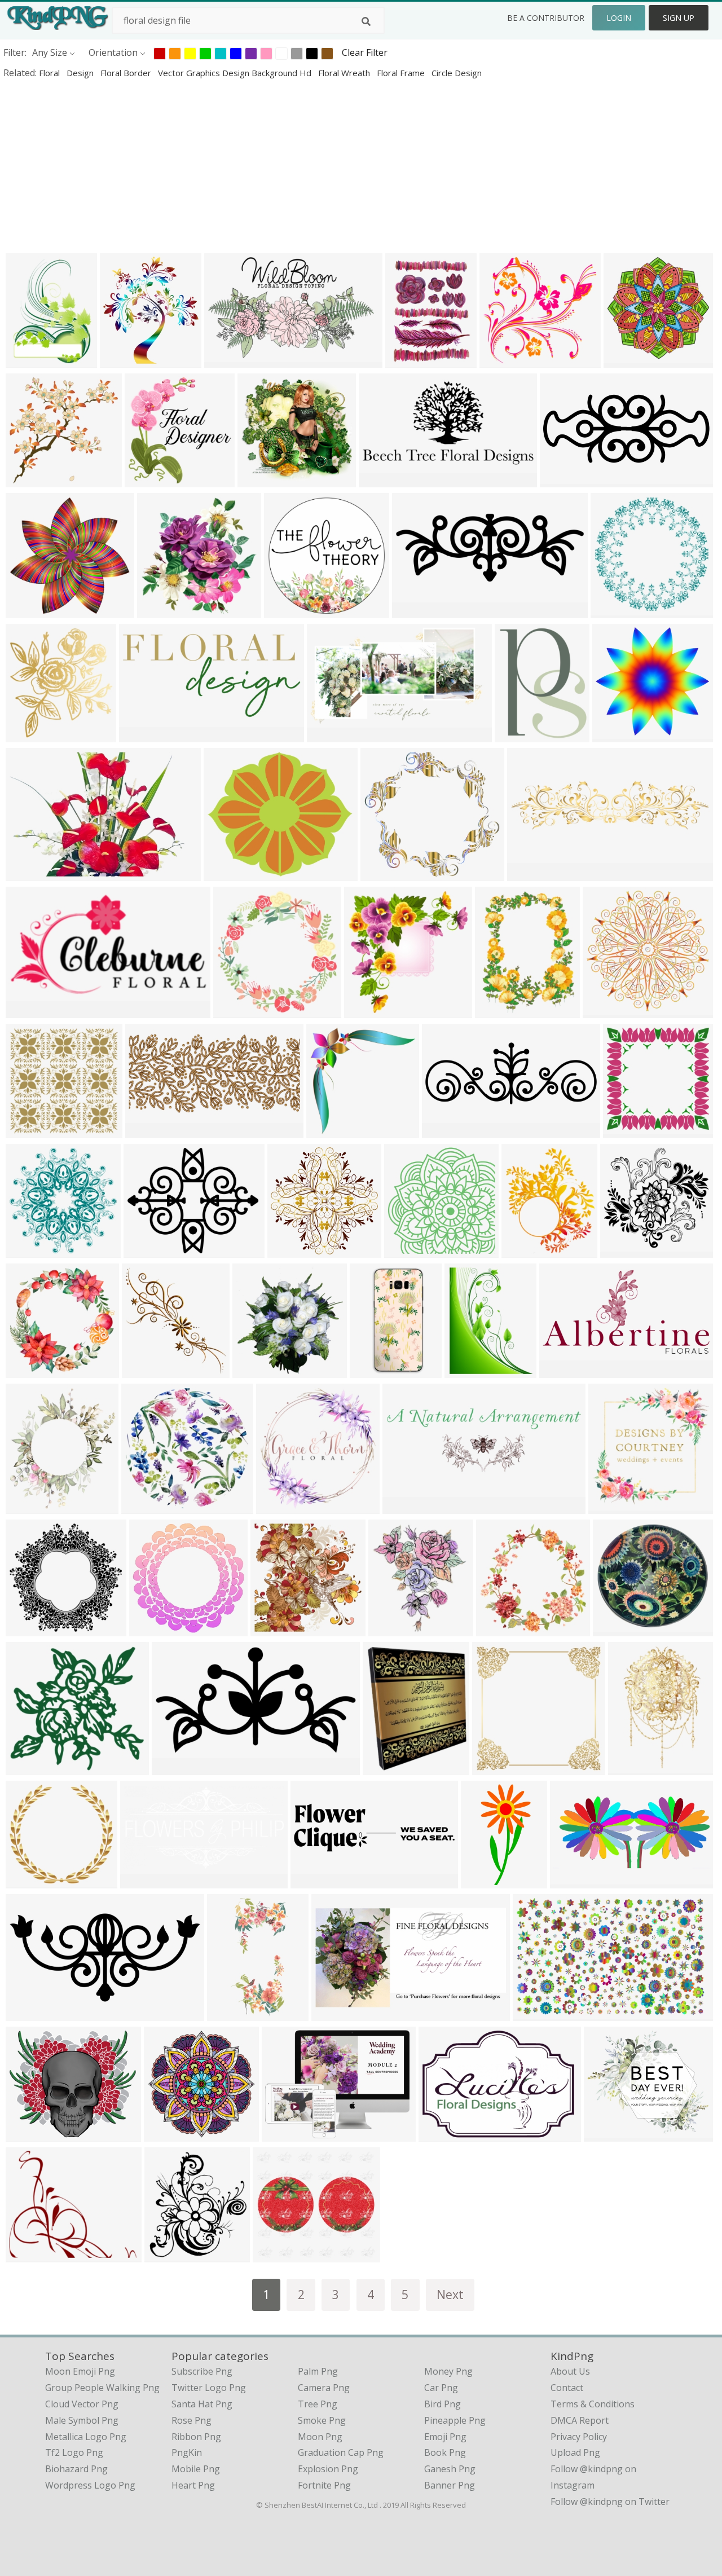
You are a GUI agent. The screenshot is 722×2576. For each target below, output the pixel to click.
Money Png (448, 2371)
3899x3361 (229, 873)
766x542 (440, 2134)
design (81, 73)
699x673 (259, 480)
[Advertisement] (338, 166)
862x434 (560, 1370)
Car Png (441, 2388)
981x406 (561, 480)
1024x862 (607, 2134)
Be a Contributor (546, 18)
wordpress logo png (90, 2485)
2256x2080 (386, 873)
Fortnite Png (324, 2485)
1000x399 (314, 1881)
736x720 (27, 1131)
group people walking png (102, 2388)
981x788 (145, 1250)
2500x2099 (31, 2255)
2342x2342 (293, 1250)
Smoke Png (322, 2420)
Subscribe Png (202, 2371)
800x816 (234, 1010)
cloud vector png (82, 2404)
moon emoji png (80, 2371)
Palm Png (318, 2371)
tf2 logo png (74, 2452)
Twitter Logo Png (209, 2388)
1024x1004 (31, 480)
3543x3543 (147, 1506)
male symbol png (82, 2420)
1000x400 (335, 2013)
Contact (567, 2388)
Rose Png (191, 2420)
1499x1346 (278, 2255)
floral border (127, 73)
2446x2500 (370, 1010)
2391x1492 (538, 2013)
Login (619, 18)
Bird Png (443, 2404)
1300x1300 (282, 1506)
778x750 (27, 1629)
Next (450, 2294)
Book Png (445, 2452)
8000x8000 (498, 1767)
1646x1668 (276, 1629)
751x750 (624, 1131)
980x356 (443, 1131)
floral (50, 73)
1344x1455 (170, 2255)
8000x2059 (533, 873)
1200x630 (29, 873)
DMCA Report (580, 2420)
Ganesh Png (450, 2469)
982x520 (173, 1767)
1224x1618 (501, 1010)
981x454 (27, 2013)
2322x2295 (608, 1010)
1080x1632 (233, 2013)
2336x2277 (31, 611)
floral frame (402, 73)
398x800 (482, 1881)
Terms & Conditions (593, 2404)
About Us (570, 2371)
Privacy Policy (579, 2437)
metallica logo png (86, 2437)
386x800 (371, 1370)
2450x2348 (626, 1250)
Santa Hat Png (202, 2404)
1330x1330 (408, 1506)
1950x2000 (502, 1629)
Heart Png (193, 2485)
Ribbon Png (196, 2437)
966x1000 (148, 480)
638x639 (254, 1370)
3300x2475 (287, 2134)
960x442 (571, 1881)
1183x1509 (470, 1370)
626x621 (405, 1250)
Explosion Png (328, 2469)
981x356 (413, 611)
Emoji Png (445, 2437)
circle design (457, 73)
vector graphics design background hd (236, 73)
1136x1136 (155, 1629)
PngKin (187, 2452)
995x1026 (145, 1370)
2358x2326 (31, 1250)
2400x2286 (618, 735)
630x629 (165, 2134)
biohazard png (76, 2469)
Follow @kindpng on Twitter (610, 2502)
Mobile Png (196, 2469)
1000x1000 (290, 611)
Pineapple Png (455, 2420)
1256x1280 (31, 2134)
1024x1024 (394, 1629)
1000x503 (142, 735)
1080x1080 (629, 360)
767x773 (27, 1370)
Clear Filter (365, 52)
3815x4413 (31, 1506)
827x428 (141, 1881)
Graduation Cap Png (341, 2452)
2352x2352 (616, 611)
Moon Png (320, 2437)
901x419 (146, 1131)
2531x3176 (411, 360)
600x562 (501, 360)
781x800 (158, 611)
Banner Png (450, 2485)
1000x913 (29, 1767)
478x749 (629, 1767)
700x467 (384, 1767)
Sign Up (679, 18)
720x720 (27, 735)
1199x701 (228, 360)
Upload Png (575, 2452)
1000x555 (330, 735)
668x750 (121, 360)
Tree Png (318, 2404)
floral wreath (345, 73)
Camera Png (324, 2388)
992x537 (380, 480)
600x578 (27, 1881)
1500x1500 (614, 1506)
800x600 (27, 360)
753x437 (27, 1010)
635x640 (327, 1131)
